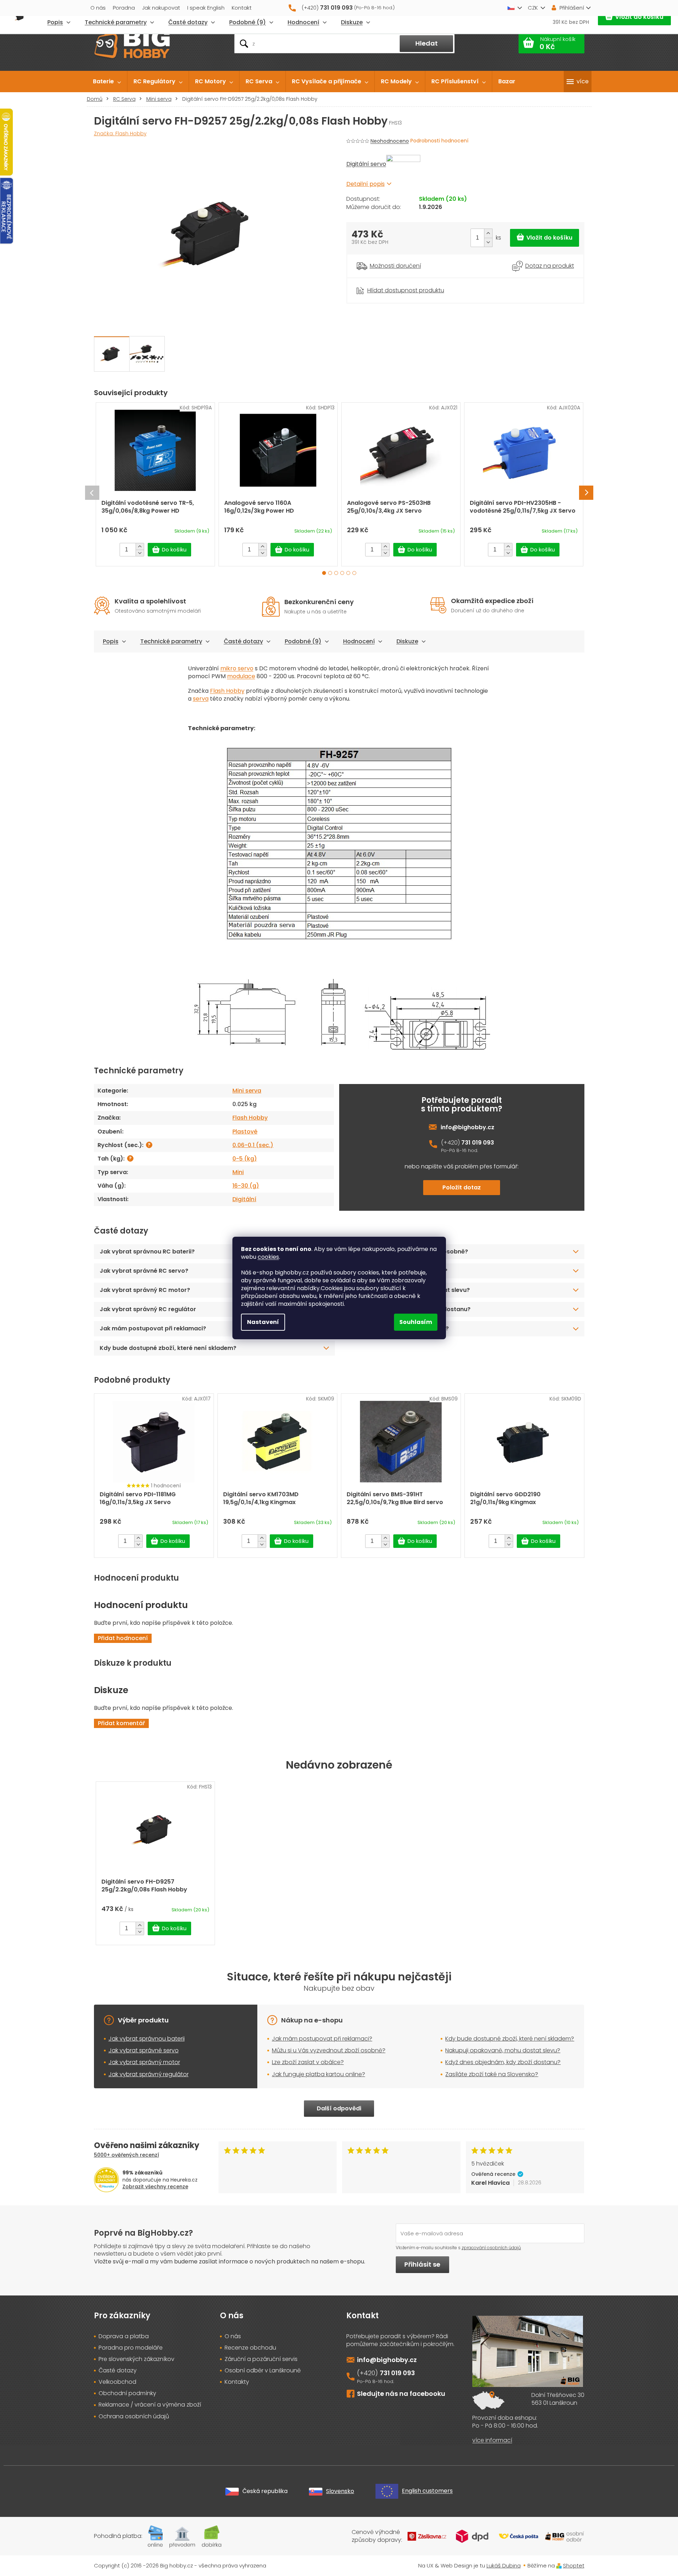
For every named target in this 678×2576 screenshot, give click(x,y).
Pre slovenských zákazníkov (136, 2359)
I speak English (206, 8)
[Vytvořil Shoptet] (559, 2565)
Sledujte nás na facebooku (401, 2394)
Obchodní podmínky (127, 2393)
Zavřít (386, 282)
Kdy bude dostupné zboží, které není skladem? (168, 1348)
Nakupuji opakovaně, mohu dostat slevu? (409, 1290)
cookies (268, 1257)
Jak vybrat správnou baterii (147, 2039)
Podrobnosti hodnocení (439, 141)
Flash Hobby (227, 691)
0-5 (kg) (245, 1159)
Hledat (427, 43)
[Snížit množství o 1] (488, 242)
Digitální (244, 1199)
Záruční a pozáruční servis (261, 2359)
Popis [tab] (111, 641)
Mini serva (247, 1091)
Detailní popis (366, 184)
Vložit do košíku (639, 17)
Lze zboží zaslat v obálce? (308, 2062)
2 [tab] (330, 573)
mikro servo (237, 668)
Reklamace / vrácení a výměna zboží (150, 2405)
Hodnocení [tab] (359, 641)
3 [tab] (336, 573)
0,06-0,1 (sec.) (253, 1145)
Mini (238, 1172)
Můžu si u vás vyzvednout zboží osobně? (409, 1252)
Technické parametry (171, 641)
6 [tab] (354, 573)
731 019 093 (478, 1143)
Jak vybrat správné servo (144, 2050)
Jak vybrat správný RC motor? (145, 1290)
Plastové (245, 1132)
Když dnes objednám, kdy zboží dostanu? (410, 1309)
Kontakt (242, 8)
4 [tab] (342, 573)
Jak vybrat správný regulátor (149, 2074)
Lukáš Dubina (504, 2565)
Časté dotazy (243, 641)
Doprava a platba (124, 2336)
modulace (241, 676)
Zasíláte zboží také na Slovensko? (399, 1328)
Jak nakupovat (161, 8)
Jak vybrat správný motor (144, 2062)
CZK (533, 8)
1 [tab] (324, 573)
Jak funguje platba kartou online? (398, 1271)
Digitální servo (366, 164)
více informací (492, 2440)
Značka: (120, 133)
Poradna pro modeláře (131, 2348)
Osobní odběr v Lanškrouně (263, 2371)
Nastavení (263, 1322)
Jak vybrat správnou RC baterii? (147, 1252)
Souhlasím (416, 1322)
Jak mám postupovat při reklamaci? (153, 1328)
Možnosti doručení (395, 266)
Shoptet (574, 2565)
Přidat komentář (121, 1723)
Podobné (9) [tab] (303, 641)
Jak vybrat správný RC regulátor (148, 1309)
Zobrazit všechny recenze (155, 2187)
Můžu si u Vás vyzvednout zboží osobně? (329, 2050)
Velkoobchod (117, 2382)
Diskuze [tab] (407, 641)
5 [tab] (348, 573)
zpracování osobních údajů (491, 2248)
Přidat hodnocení (123, 1638)
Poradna (124, 8)
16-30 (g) (246, 1186)
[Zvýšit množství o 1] (488, 233)
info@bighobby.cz (467, 1127)
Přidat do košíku (545, 238)
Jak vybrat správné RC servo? (144, 1271)
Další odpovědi (339, 2108)
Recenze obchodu (250, 2348)
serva (201, 699)
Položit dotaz (462, 1187)
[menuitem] (107, 82)
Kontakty (237, 2382)
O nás (98, 8)
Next (586, 493)
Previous (92, 493)
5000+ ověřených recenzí (127, 2155)
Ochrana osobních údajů (134, 2417)
